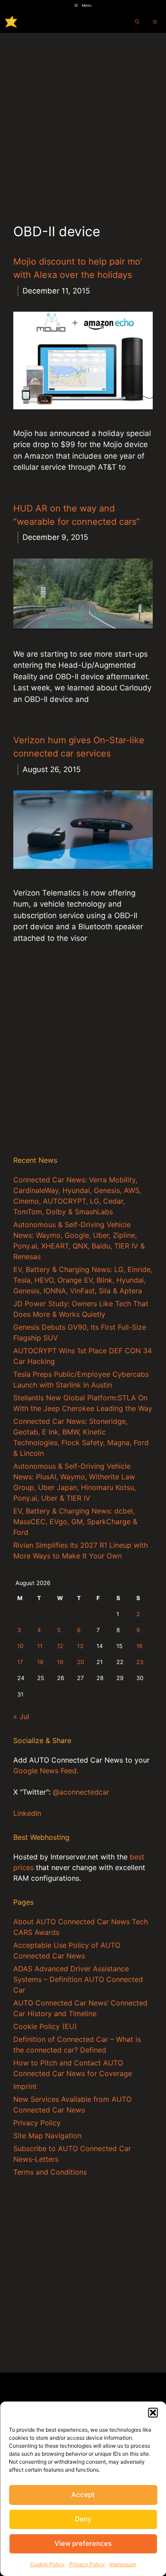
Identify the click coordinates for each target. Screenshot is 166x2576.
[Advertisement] (83, 121)
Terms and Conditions (50, 2172)
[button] (153, 2413)
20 (81, 1662)
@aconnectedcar (81, 1792)
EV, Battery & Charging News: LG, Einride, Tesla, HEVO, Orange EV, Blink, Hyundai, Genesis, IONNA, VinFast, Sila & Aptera (83, 1280)
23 (140, 1662)
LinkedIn (27, 1813)
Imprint (25, 2086)
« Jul (21, 1716)
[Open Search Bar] (137, 22)
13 (80, 1646)
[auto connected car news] (11, 22)
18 (40, 1662)
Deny (83, 2519)
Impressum (123, 2564)
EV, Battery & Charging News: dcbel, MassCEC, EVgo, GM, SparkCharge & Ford (75, 1522)
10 (20, 1646)
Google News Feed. (46, 1771)
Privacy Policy (87, 2564)
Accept (83, 2495)
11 (40, 1646)
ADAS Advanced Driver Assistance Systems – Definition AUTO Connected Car (78, 1979)
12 (60, 1646)
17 (20, 1662)
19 (60, 1662)
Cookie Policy (47, 2564)
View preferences (83, 2543)
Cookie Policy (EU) (45, 2026)
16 (139, 1646)
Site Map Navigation (47, 2136)
